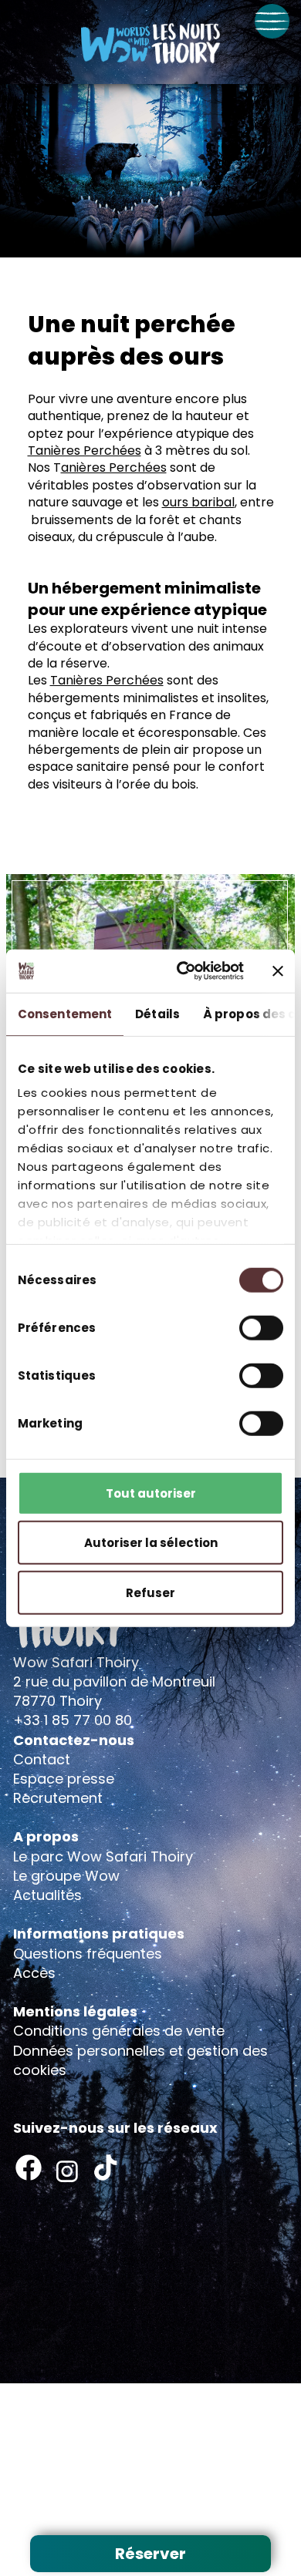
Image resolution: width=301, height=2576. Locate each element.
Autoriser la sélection (151, 1543)
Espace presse (64, 1779)
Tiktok (106, 2167)
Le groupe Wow (66, 1876)
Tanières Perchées (85, 451)
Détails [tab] (157, 1013)
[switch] (261, 1327)
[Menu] (272, 21)
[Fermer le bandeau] (278, 971)
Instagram (67, 2171)
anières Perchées (114, 467)
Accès (34, 1973)
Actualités (47, 1895)
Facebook (29, 2167)
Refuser (150, 1592)
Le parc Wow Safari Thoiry (103, 1856)
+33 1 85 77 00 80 (73, 1720)
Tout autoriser (151, 1493)
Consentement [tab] (65, 1013)
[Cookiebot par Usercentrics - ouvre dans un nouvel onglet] (183, 971)
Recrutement (58, 1798)
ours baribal (198, 502)
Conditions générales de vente (119, 2031)
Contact (42, 1759)
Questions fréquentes (88, 1954)
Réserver (150, 2554)
